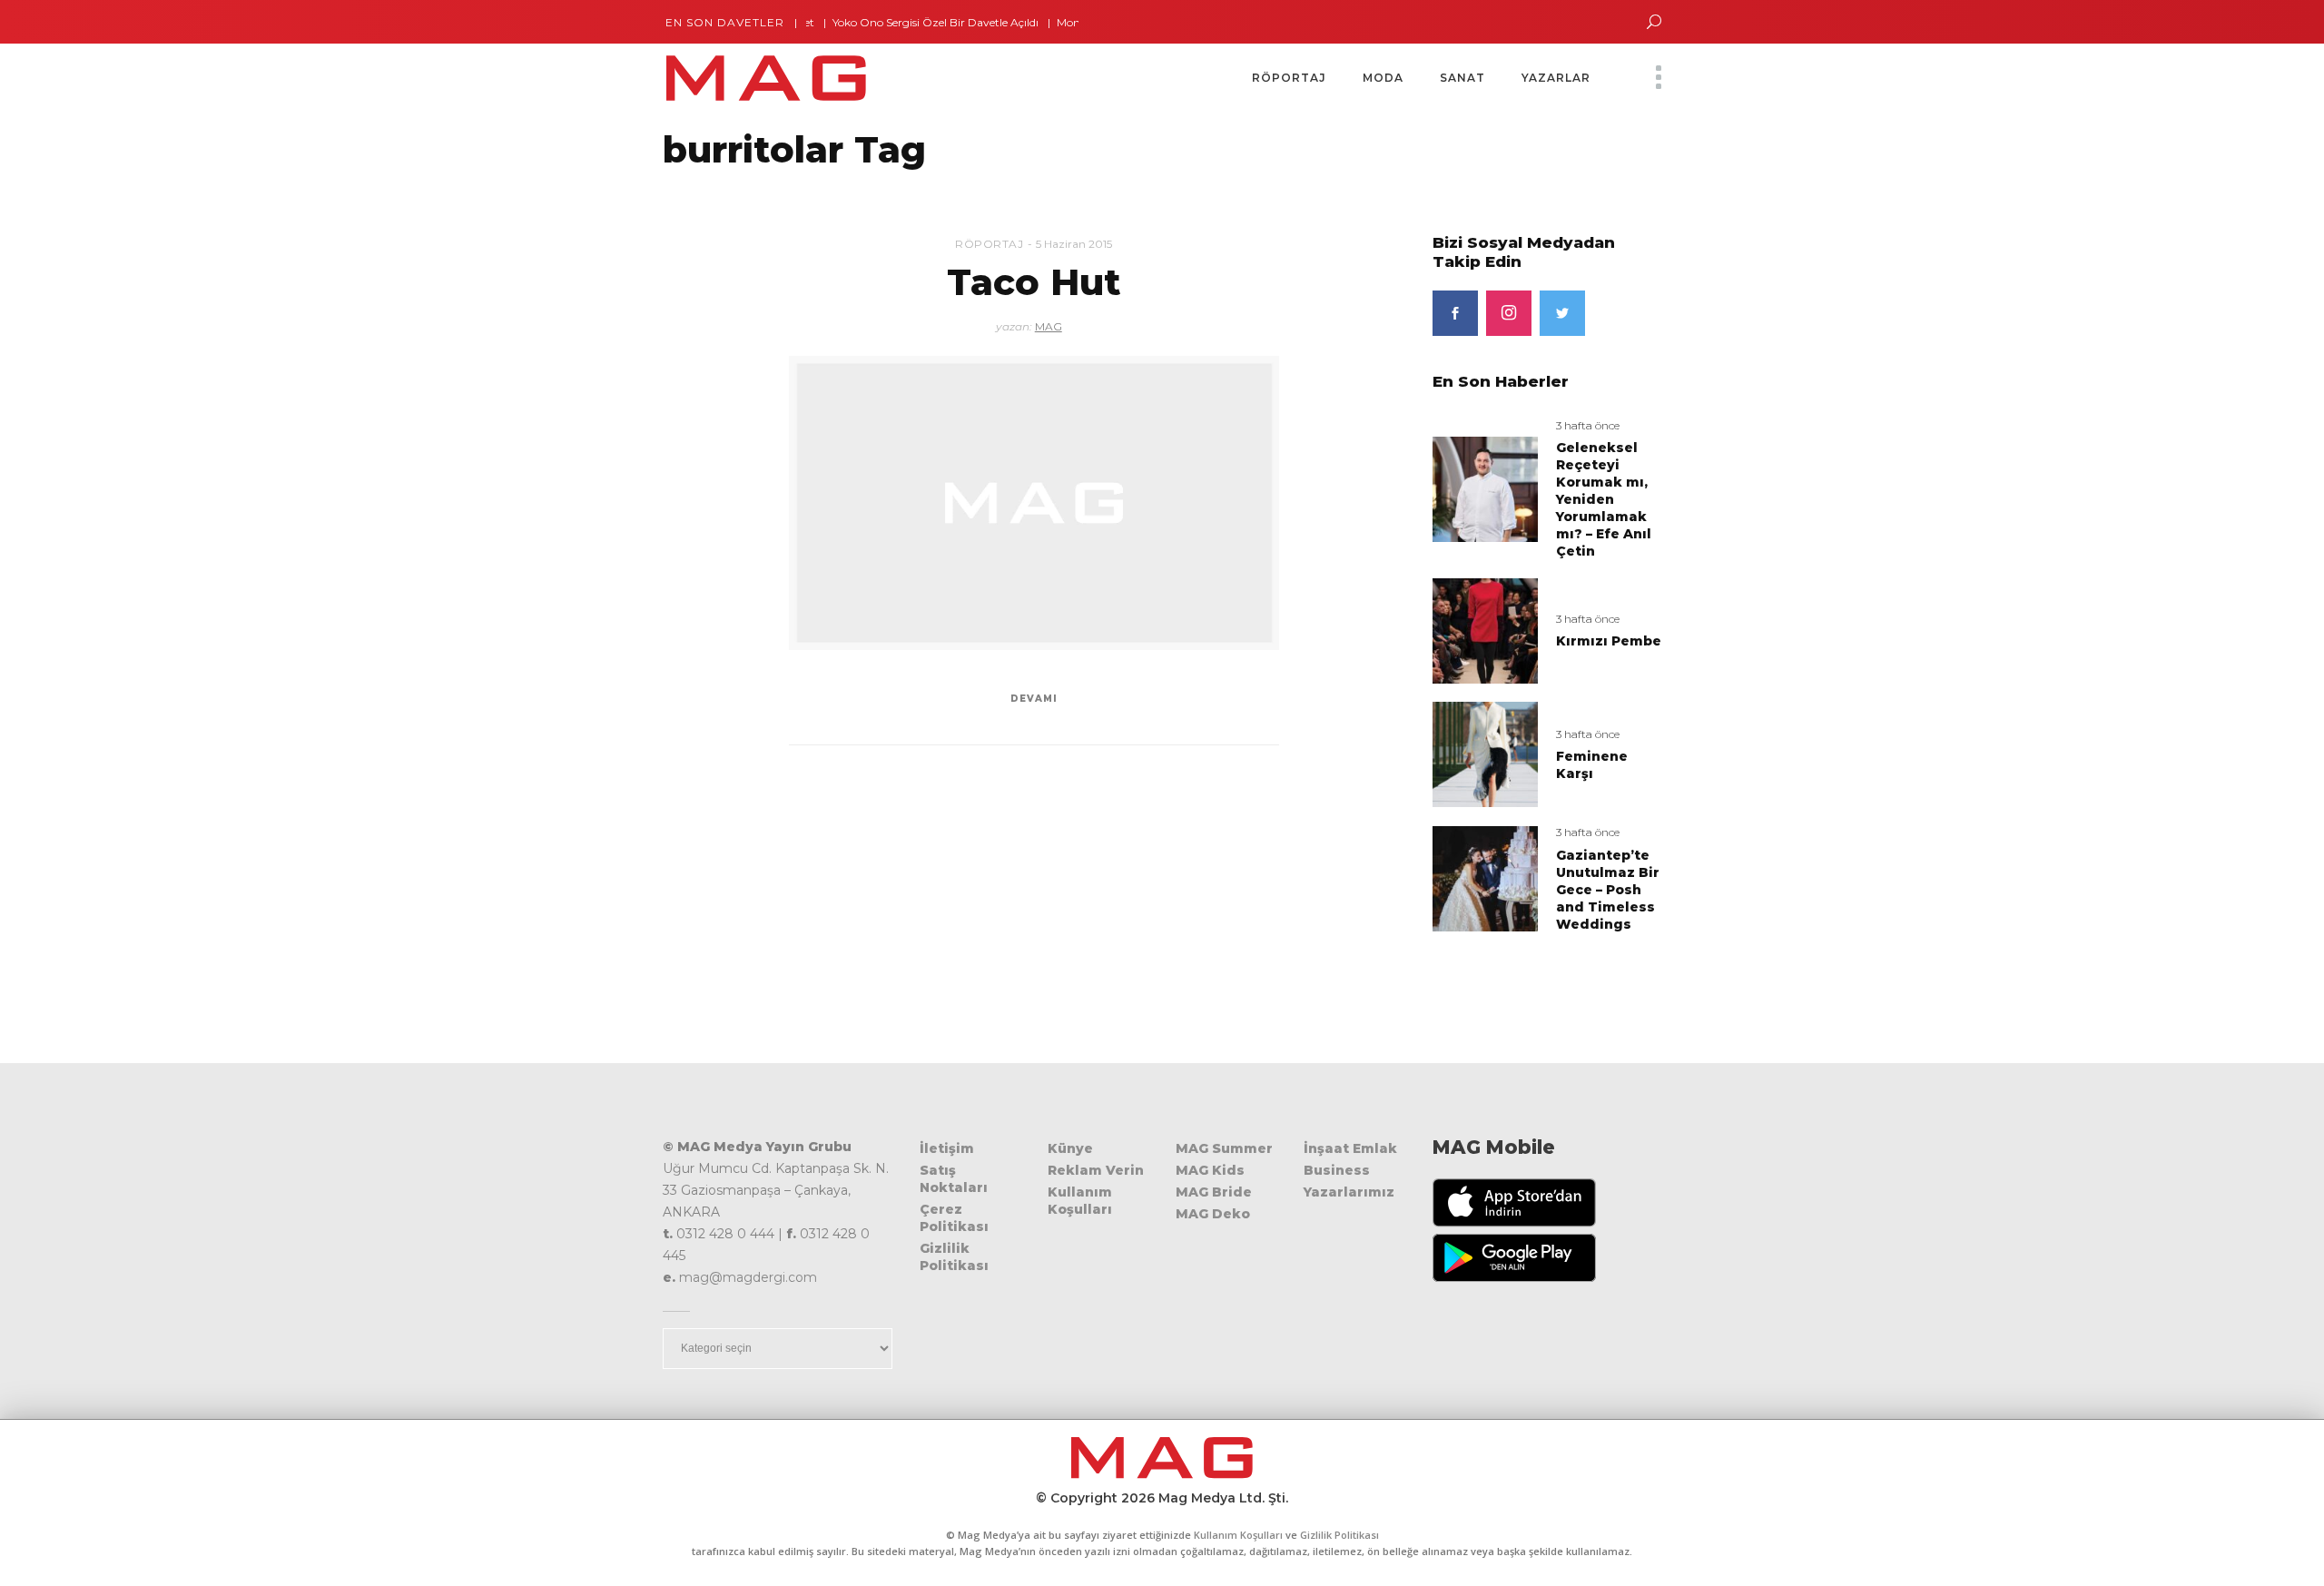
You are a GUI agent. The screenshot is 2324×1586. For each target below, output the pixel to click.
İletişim (947, 1148)
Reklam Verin (1096, 1170)
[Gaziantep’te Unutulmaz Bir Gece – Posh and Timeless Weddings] (1485, 878)
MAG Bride (1214, 1192)
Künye (1070, 1148)
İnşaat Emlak (1350, 1148)
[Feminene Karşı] (1485, 754)
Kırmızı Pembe (1609, 641)
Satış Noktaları (954, 1179)
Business (1337, 1170)
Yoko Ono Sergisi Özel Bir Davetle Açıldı (899, 22)
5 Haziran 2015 (1074, 244)
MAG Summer (1224, 1148)
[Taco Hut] (1034, 503)
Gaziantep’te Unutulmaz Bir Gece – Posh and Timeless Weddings (1608, 890)
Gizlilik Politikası (954, 1257)
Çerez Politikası (954, 1218)
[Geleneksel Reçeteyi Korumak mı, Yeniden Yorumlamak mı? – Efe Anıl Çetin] (1485, 488)
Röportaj (989, 244)
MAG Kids (1210, 1170)
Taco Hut (1034, 282)
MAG (1049, 326)
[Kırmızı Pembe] (1485, 630)
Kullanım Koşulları (1080, 1201)
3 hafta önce (1588, 425)
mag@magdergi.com (748, 1277)
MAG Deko (1213, 1214)
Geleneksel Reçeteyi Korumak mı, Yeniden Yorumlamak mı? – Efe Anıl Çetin (1604, 499)
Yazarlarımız (1349, 1192)
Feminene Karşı (1592, 765)
